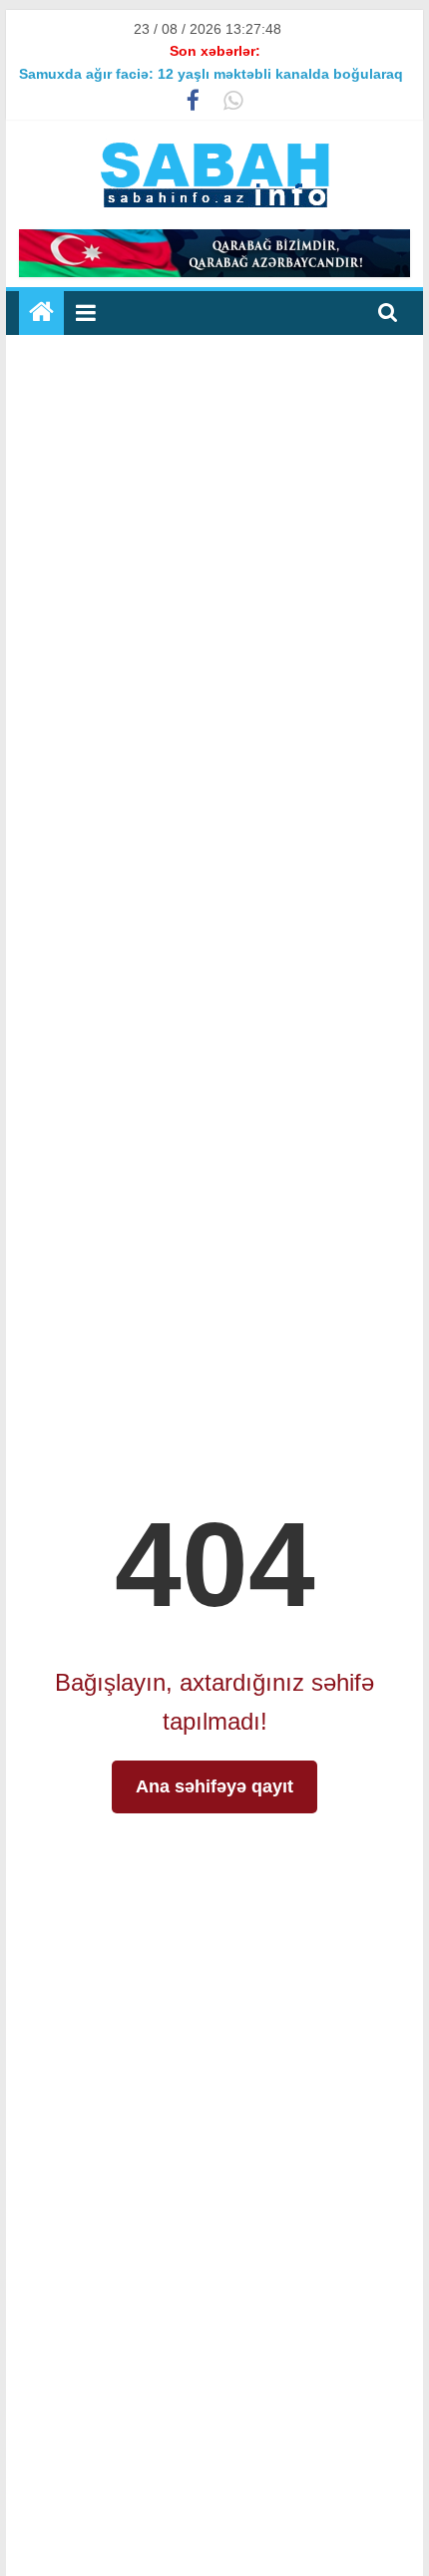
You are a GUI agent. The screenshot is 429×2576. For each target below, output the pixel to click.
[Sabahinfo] (41, 313)
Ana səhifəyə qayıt (214, 1786)
